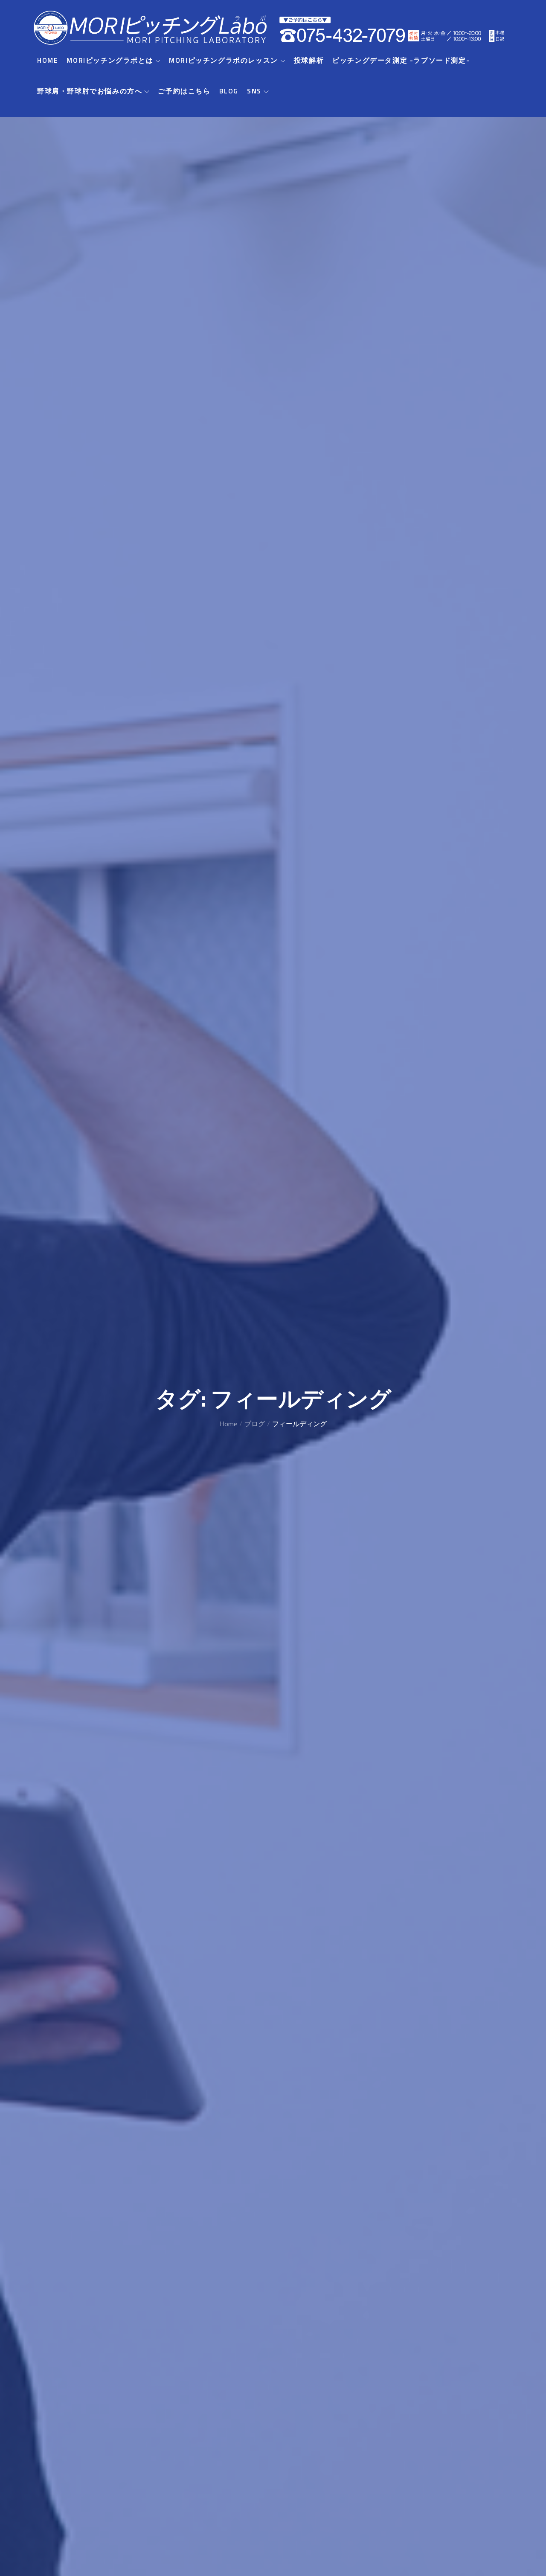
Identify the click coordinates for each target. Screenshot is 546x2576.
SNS (254, 91)
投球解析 (309, 60)
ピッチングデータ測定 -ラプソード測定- (401, 60)
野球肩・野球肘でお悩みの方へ (90, 91)
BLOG (229, 91)
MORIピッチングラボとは (110, 60)
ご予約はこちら (184, 91)
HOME (48, 60)
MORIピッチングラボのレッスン (224, 60)
